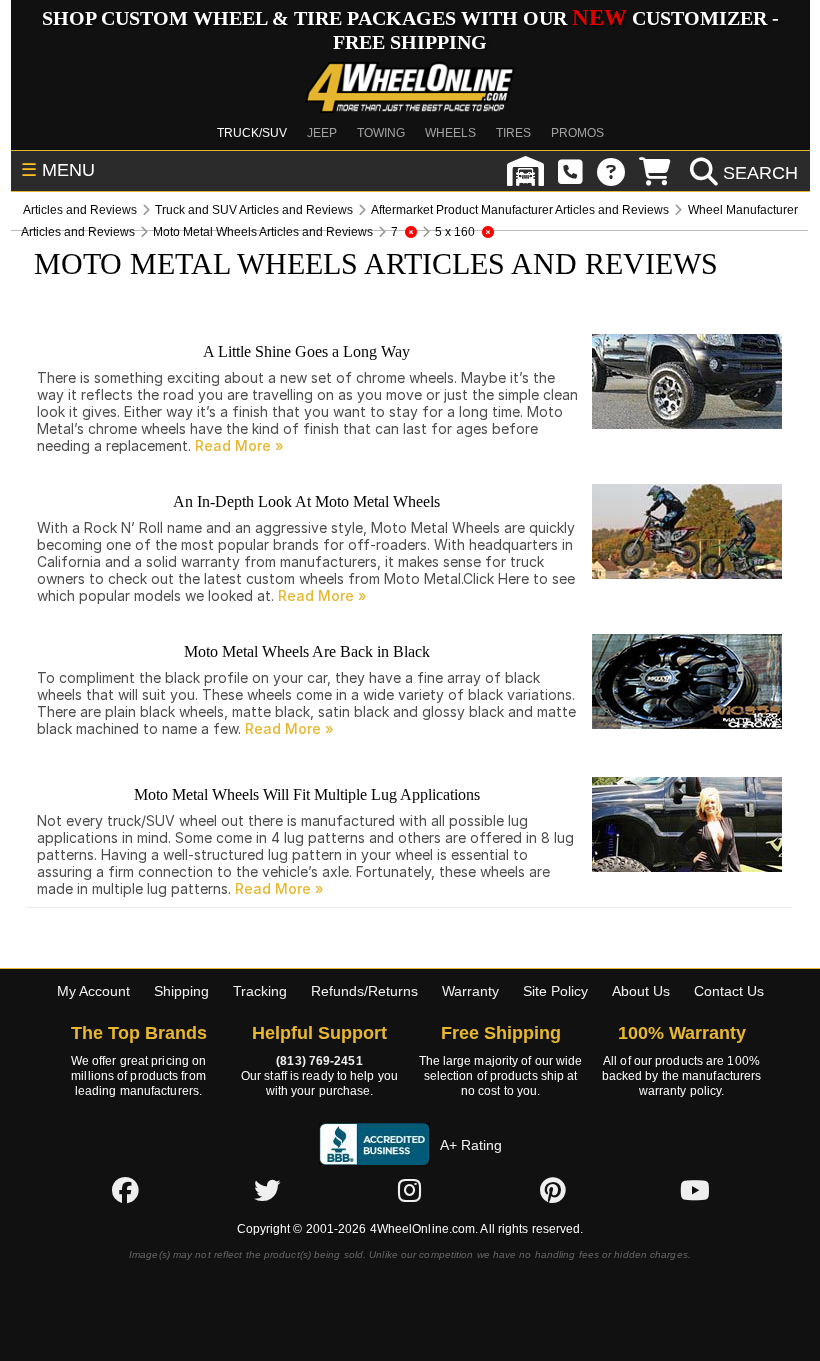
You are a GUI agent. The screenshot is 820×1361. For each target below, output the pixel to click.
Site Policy (555, 991)
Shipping (181, 991)
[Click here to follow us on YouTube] (695, 1190)
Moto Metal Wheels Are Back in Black (307, 651)
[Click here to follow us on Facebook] (125, 1190)
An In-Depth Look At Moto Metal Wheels (306, 501)
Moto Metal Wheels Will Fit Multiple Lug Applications (307, 794)
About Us (641, 991)
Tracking (260, 991)
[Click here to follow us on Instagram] (410, 1190)
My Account (93, 991)
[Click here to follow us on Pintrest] (553, 1190)
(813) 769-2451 (319, 1061)
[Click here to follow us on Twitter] (267, 1190)
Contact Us (729, 991)
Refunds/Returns (364, 991)
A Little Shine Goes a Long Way (306, 351)
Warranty (470, 991)
